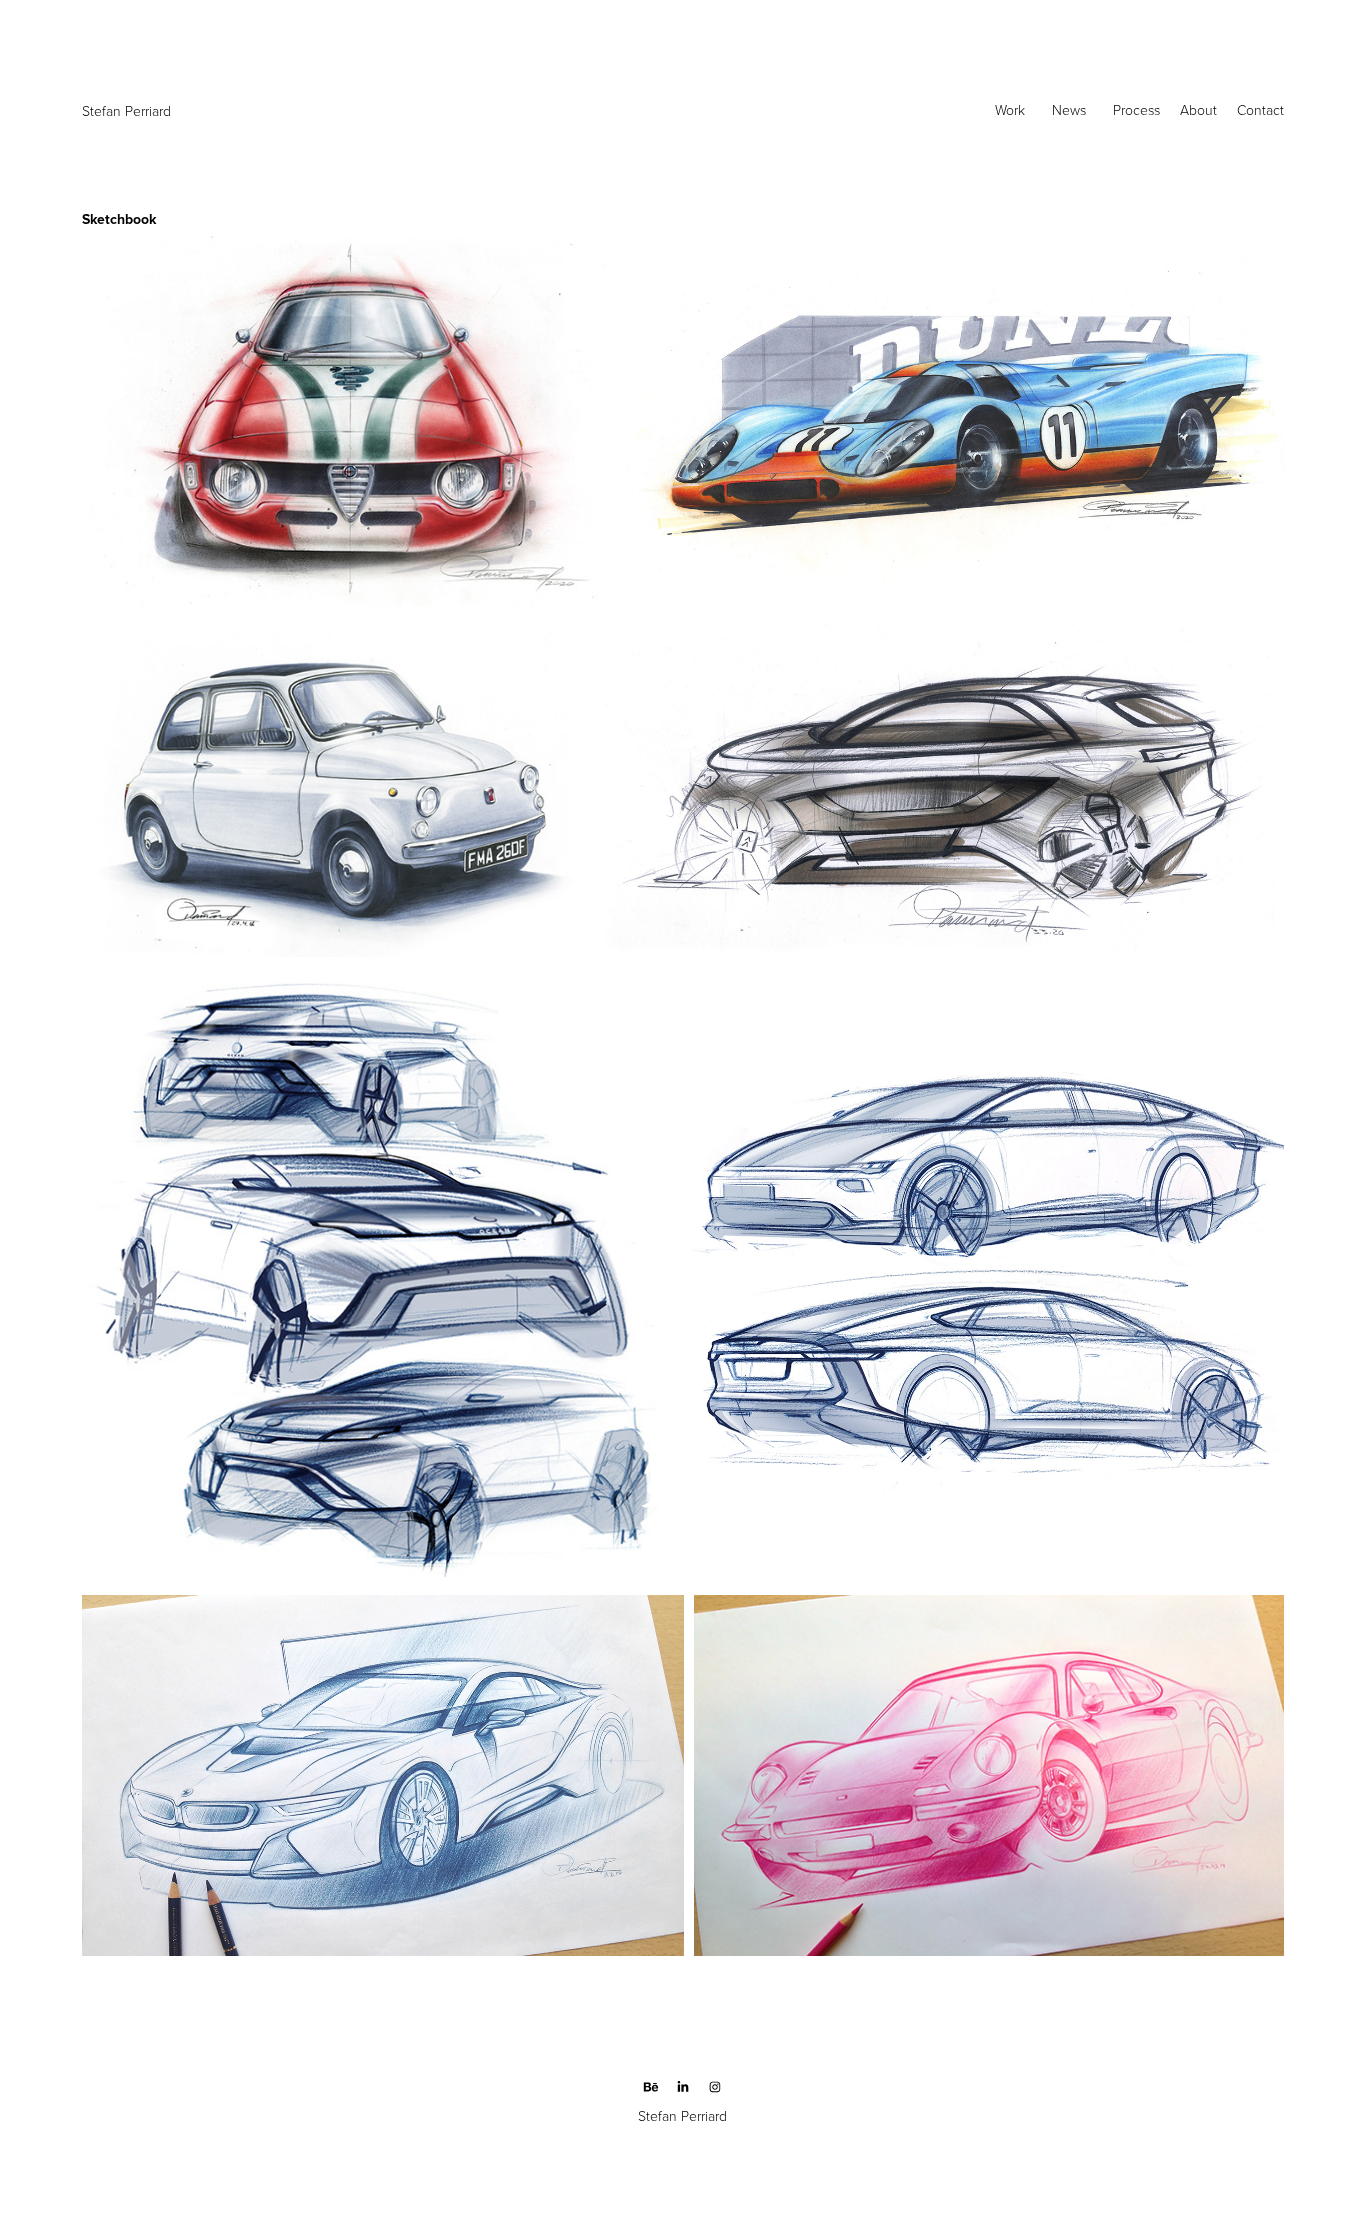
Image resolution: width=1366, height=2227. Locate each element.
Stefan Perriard (128, 110)
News (1069, 109)
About (1198, 109)
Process (1136, 109)
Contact (1260, 109)
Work (1010, 109)
